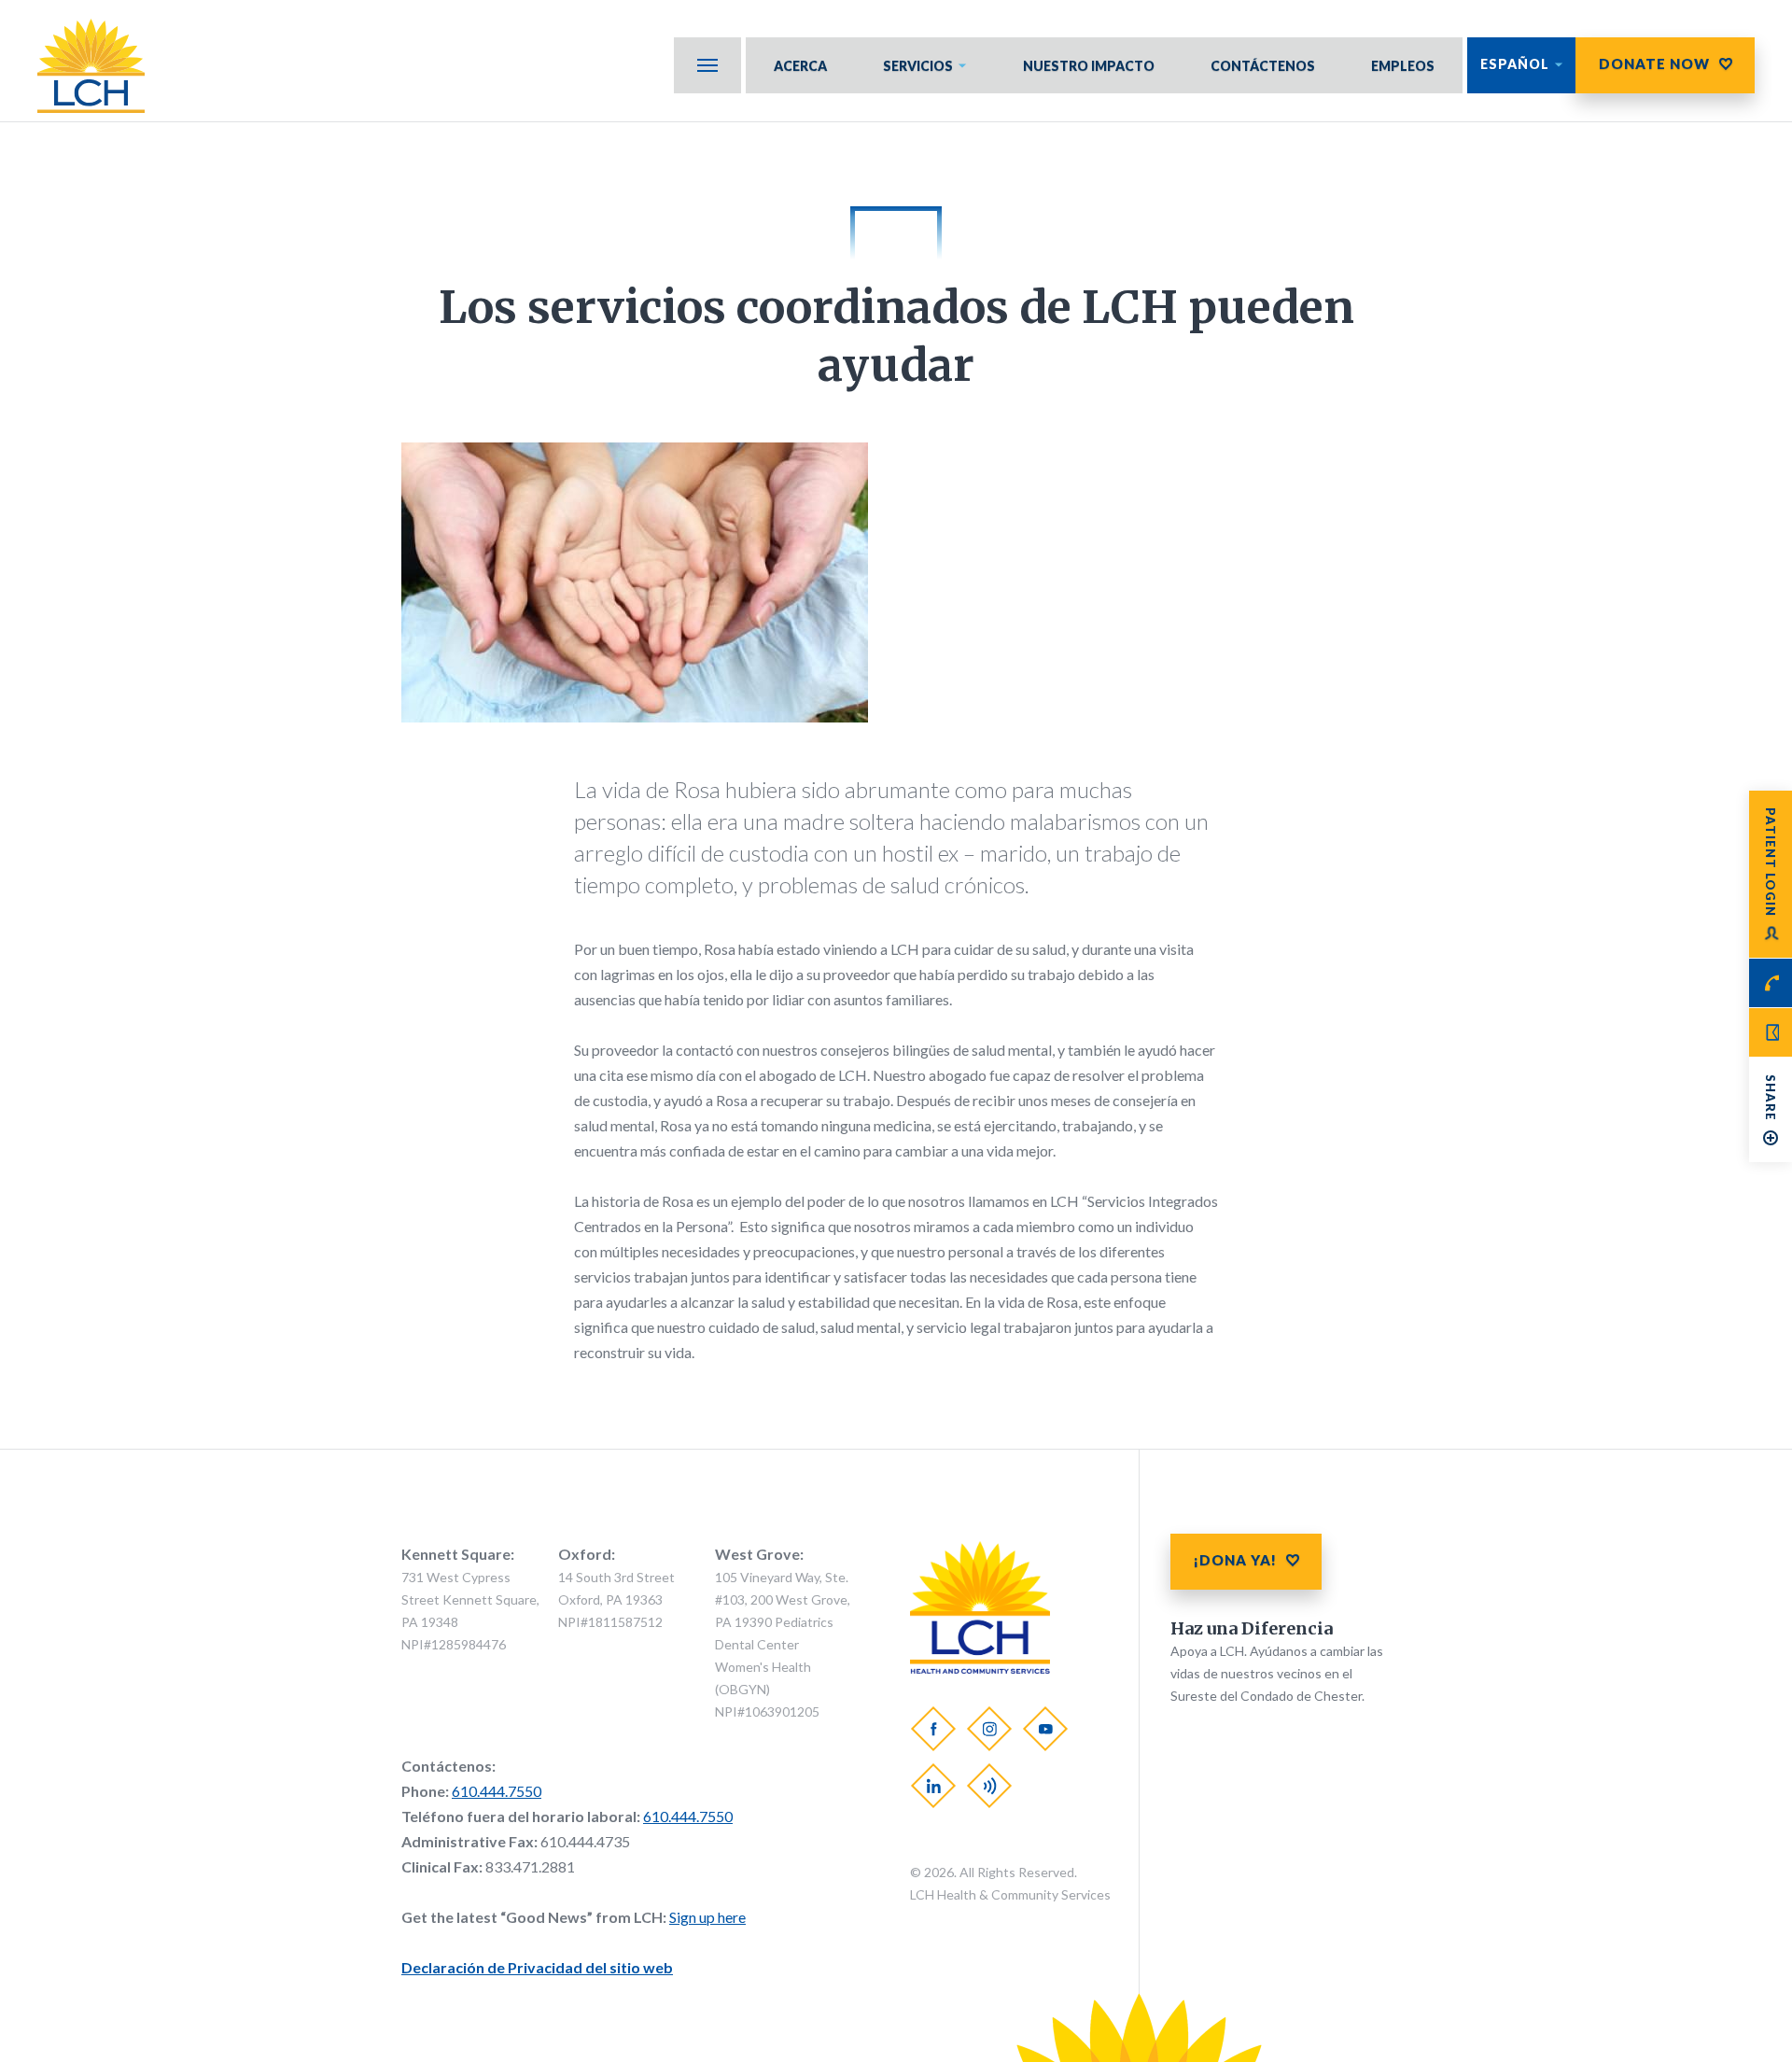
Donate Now (1654, 63)
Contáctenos (1263, 66)
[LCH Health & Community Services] (100, 66)
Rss (989, 1785)
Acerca (800, 66)
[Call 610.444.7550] (1771, 983)
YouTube (1045, 1728)
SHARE (1771, 1098)
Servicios (918, 66)
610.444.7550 (497, 1791)
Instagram (989, 1728)
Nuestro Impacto (1089, 66)
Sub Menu (707, 65)
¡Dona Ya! (1235, 1560)
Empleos (1403, 66)
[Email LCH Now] (1771, 1032)
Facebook (933, 1728)
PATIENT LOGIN (1771, 862)
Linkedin (933, 1785)
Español (1515, 64)
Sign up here (707, 1917)
